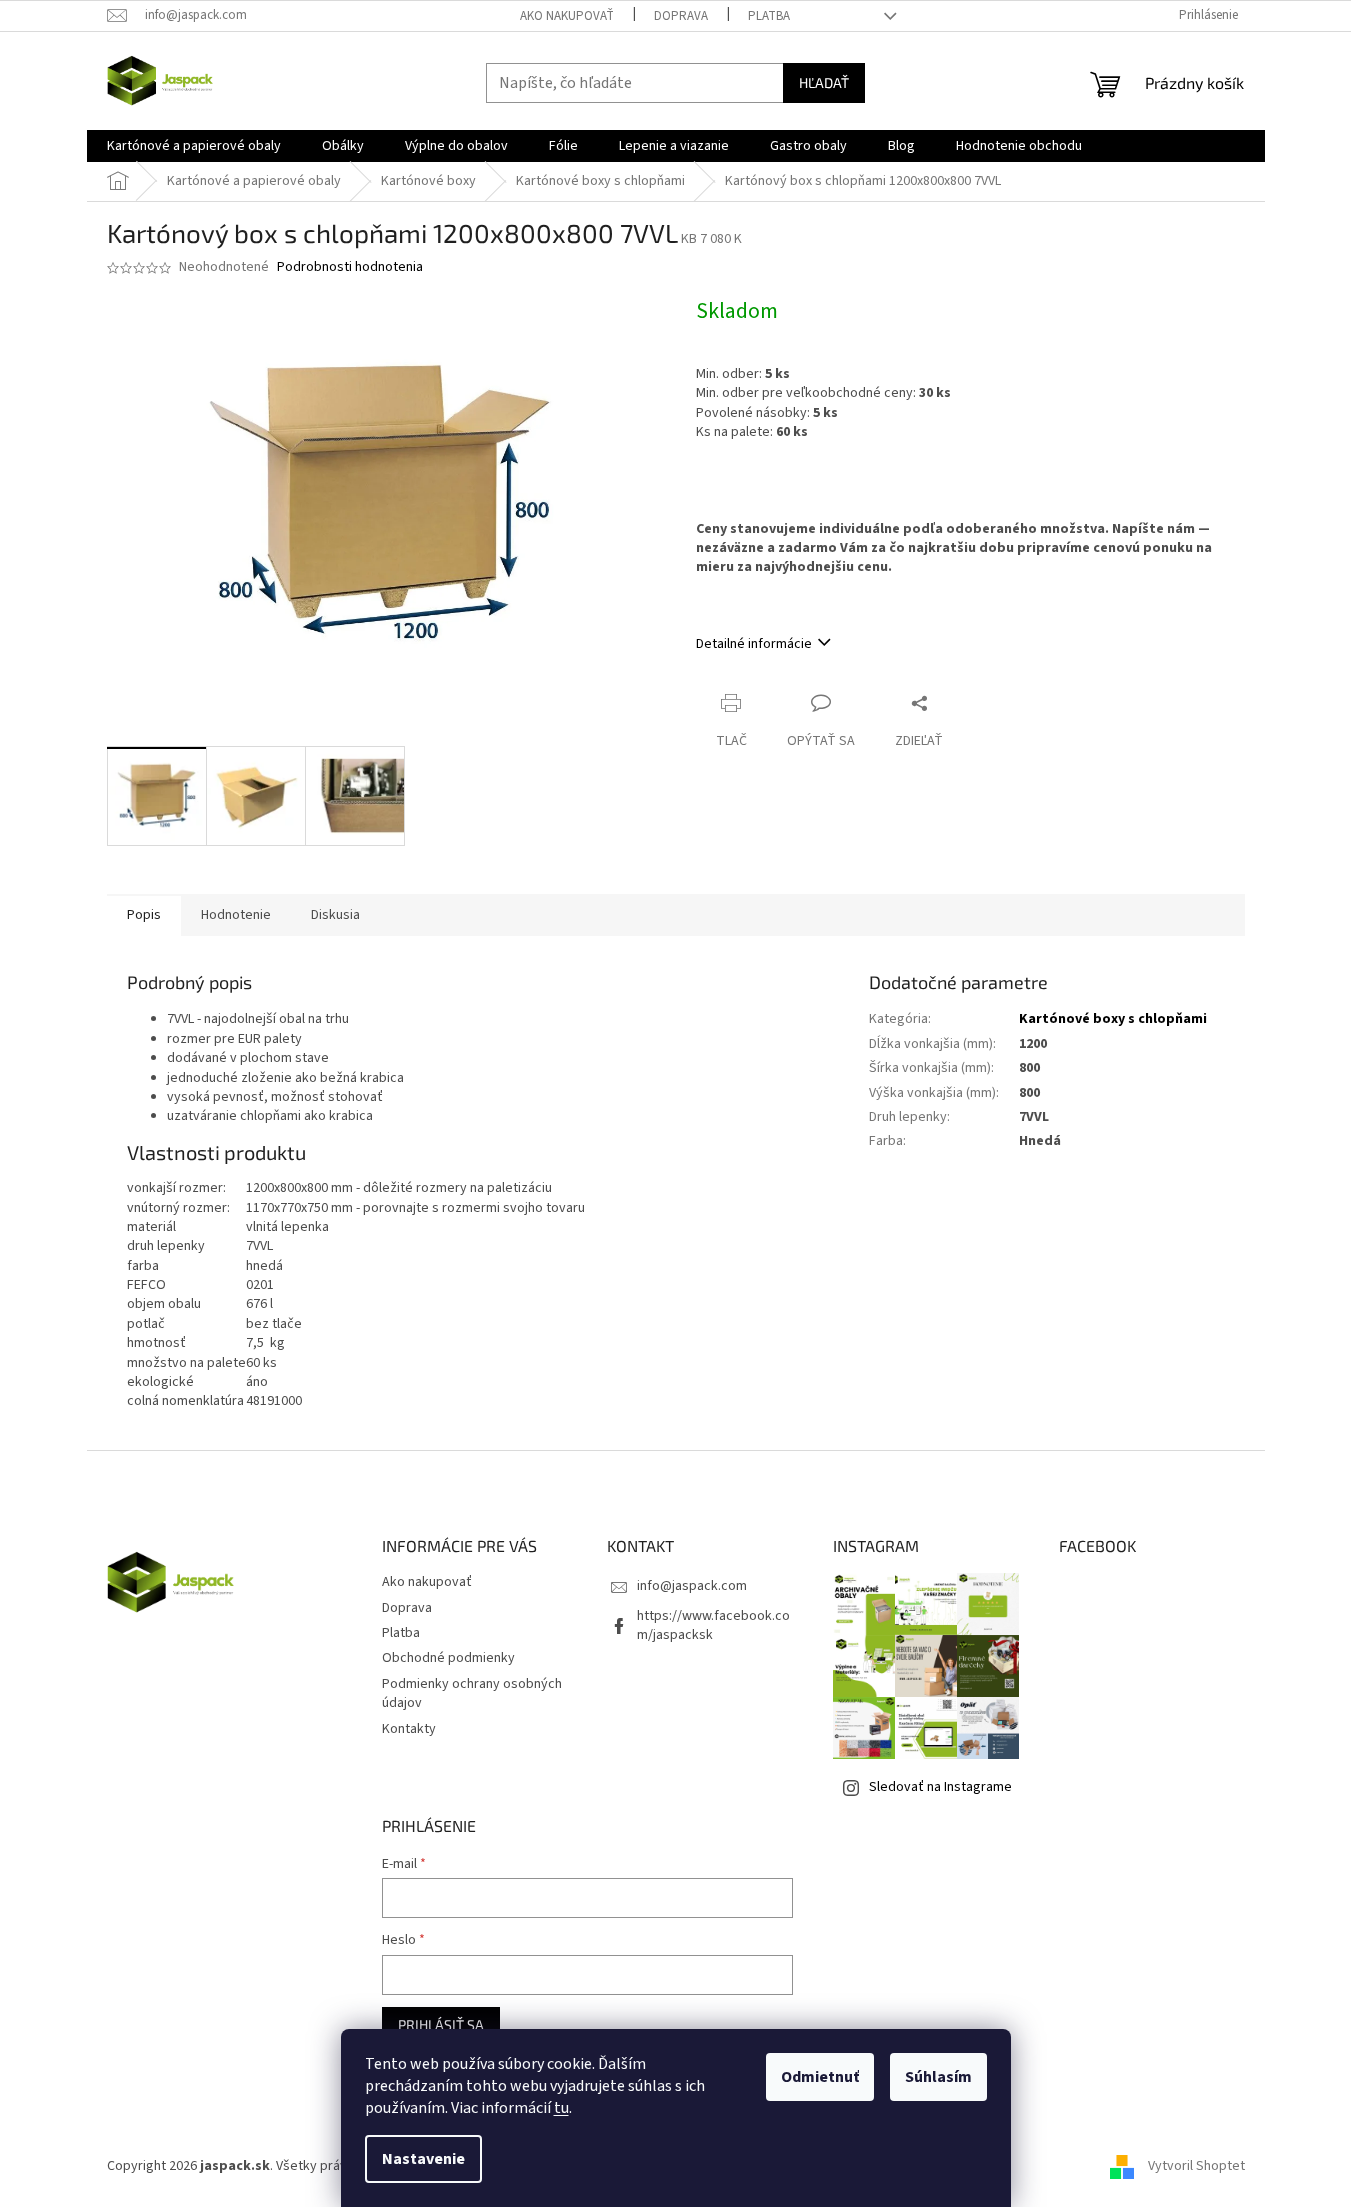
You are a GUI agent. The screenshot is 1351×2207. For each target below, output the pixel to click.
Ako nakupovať (567, 16)
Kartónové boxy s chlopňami (1113, 1019)
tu (561, 2108)
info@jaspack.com (692, 1586)
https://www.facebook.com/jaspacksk (713, 1625)
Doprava (681, 16)
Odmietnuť (820, 2077)
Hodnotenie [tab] (236, 915)
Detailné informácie (754, 644)
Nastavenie (423, 2159)
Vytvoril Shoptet (1196, 2166)
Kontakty (409, 1729)
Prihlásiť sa (441, 2024)
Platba (769, 16)
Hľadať (824, 82)
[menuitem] (194, 146)
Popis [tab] (144, 915)
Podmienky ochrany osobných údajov (472, 1693)
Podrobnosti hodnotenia (350, 267)
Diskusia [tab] (335, 915)
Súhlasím (938, 2077)
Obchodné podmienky (448, 1658)
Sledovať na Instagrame (940, 1787)
